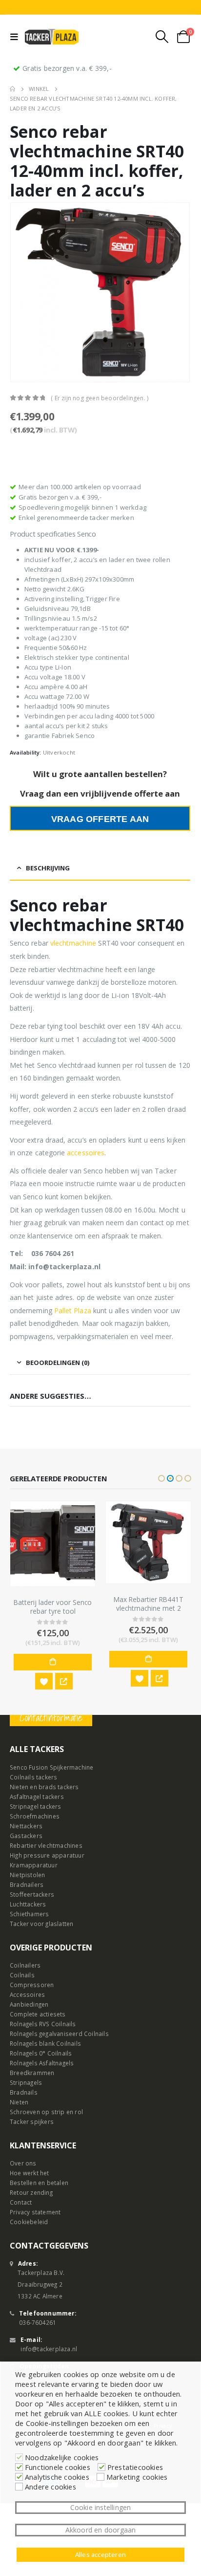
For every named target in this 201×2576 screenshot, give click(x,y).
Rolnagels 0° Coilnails (41, 2053)
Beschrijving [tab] (48, 868)
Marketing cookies (137, 2477)
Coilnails (22, 1975)
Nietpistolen (27, 1875)
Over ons (23, 2163)
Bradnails (24, 2092)
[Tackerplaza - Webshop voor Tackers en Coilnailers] (52, 37)
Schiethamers (29, 1914)
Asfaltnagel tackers (37, 1797)
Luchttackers (28, 1904)
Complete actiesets (38, 2014)
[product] (53, 1544)
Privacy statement (35, 2212)
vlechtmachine (73, 943)
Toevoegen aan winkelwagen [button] (53, 1662)
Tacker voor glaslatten (41, 1924)
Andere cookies (50, 2487)
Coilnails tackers (33, 1777)
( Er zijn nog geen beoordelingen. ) (100, 398)
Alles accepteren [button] (100, 2554)
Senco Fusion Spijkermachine (51, 1767)
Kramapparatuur (34, 1865)
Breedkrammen (32, 2073)
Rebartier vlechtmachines (46, 1845)
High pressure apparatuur (47, 1855)
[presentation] (22, 292)
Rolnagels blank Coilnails (45, 2043)
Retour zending (31, 2192)
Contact (21, 2202)
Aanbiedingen (29, 2004)
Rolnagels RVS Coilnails (43, 2024)
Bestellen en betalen (39, 2183)
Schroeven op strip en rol (46, 2112)
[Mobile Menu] (16, 37)
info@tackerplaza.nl (49, 2349)
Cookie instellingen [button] (101, 2507)
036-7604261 (38, 2322)
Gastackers (26, 1836)
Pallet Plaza (73, 1310)
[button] (161, 1478)
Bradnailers (27, 1884)
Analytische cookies (57, 2477)
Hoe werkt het (30, 2173)
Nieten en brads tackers (44, 1787)
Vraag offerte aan (100, 819)
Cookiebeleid (29, 2222)
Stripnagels (26, 2082)
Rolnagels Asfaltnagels (42, 2063)
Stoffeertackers (32, 1894)
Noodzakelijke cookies (62, 2457)
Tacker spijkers (32, 2121)
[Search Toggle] (162, 37)
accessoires (86, 1153)
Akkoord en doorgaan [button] (101, 2530)
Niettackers (26, 1826)
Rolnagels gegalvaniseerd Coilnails (59, 2034)
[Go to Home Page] (12, 89)
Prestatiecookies (135, 2467)
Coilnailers (25, 1965)
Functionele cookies (58, 2467)
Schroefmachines (35, 1816)
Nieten (19, 2102)
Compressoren (32, 1985)
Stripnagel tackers (36, 1806)
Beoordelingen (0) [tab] (58, 1363)
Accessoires (27, 1994)
